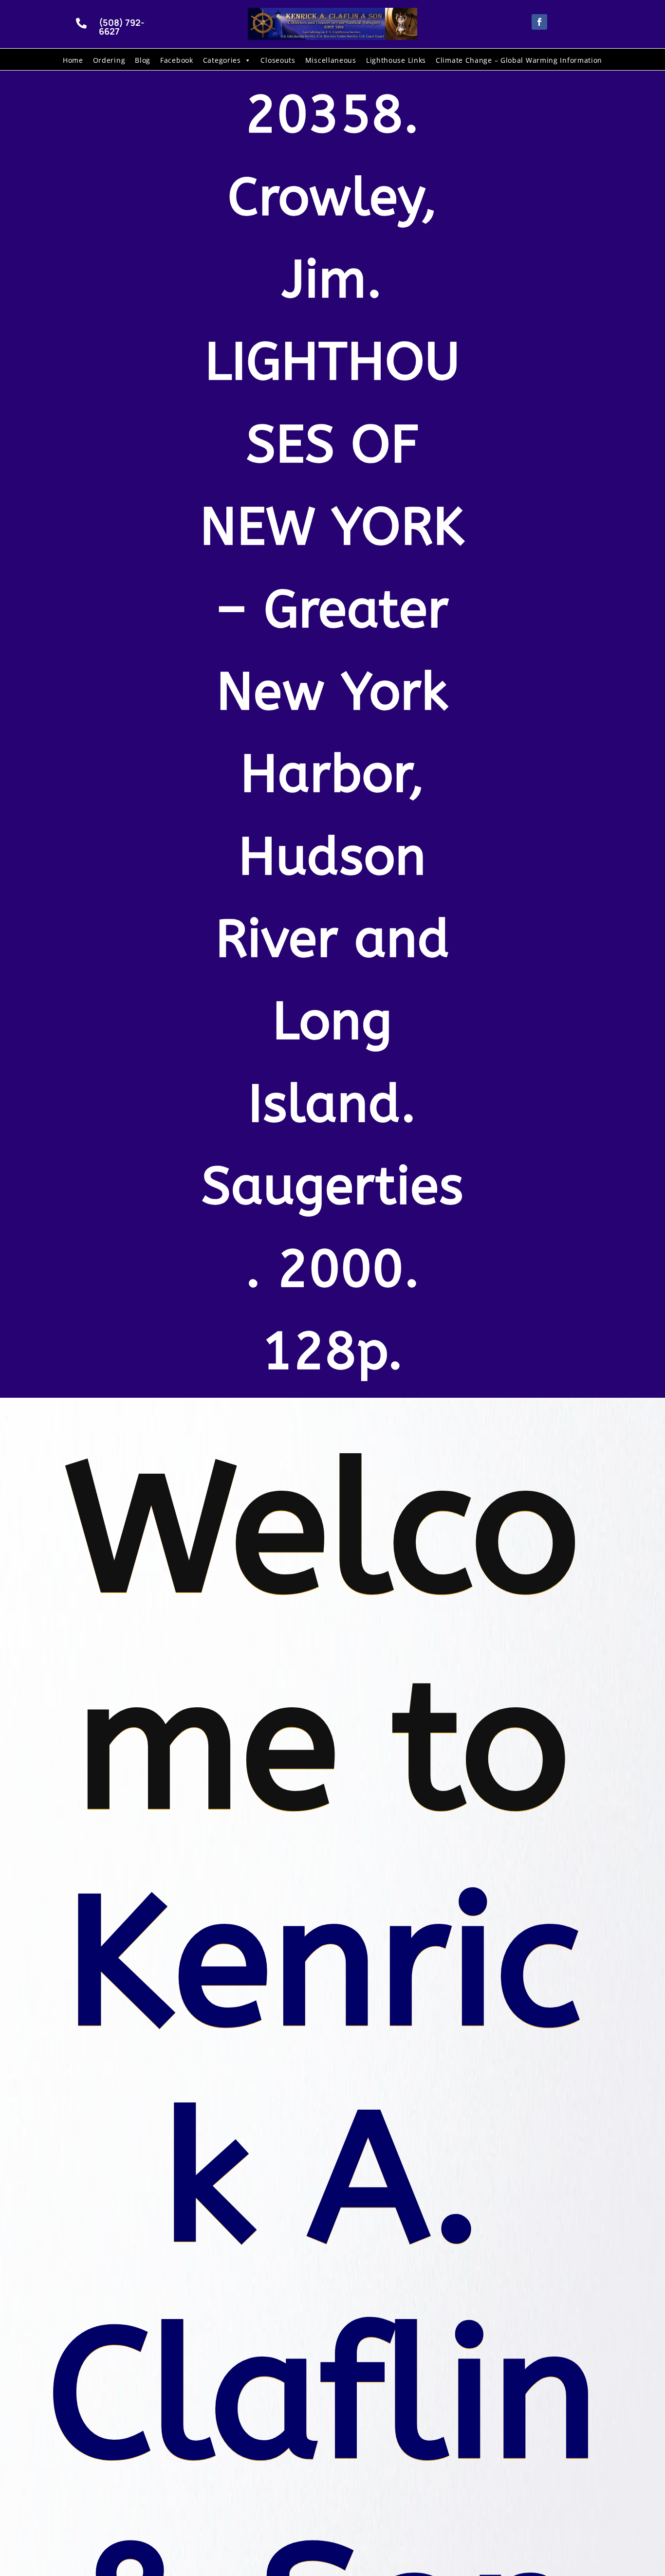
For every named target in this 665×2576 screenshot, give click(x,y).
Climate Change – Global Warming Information (519, 60)
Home (73, 60)
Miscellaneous (331, 60)
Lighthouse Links (396, 60)
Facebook (177, 60)
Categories (222, 60)
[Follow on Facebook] (539, 22)
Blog (143, 60)
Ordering (109, 60)
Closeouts (278, 60)
